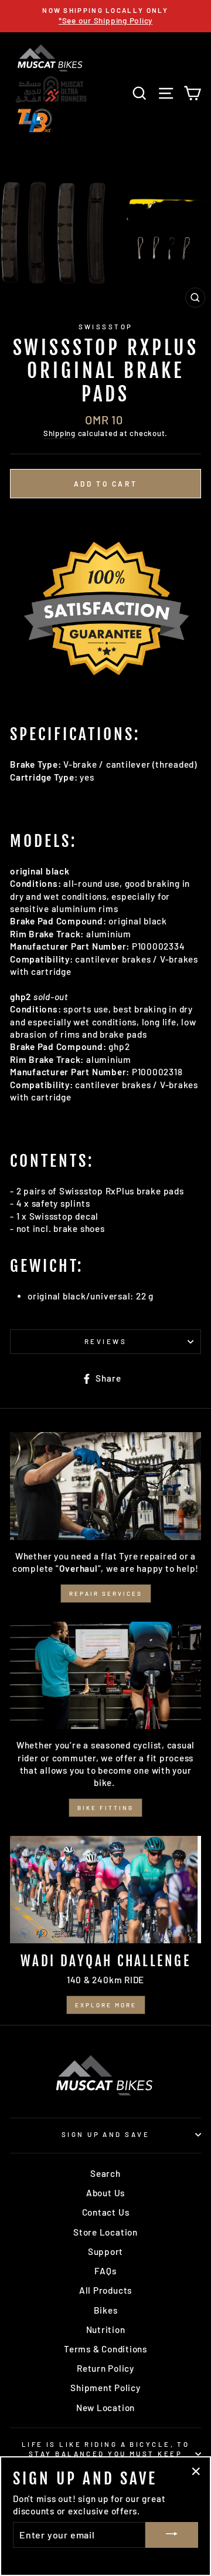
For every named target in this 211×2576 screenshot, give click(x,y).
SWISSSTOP (106, 327)
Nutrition (106, 2329)
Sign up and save (105, 2134)
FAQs (105, 2271)
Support (105, 2251)
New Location (105, 2408)
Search (105, 2173)
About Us (105, 2193)
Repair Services (106, 1593)
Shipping (59, 433)
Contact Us (106, 2212)
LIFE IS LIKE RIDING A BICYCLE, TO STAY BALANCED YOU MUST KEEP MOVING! (106, 2454)
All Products (105, 2290)
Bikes (106, 2310)
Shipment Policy (105, 2388)
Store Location (105, 2232)
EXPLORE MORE (106, 2005)
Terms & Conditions (105, 2349)
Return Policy (105, 2368)
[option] (105, 16)
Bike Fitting (105, 1808)
